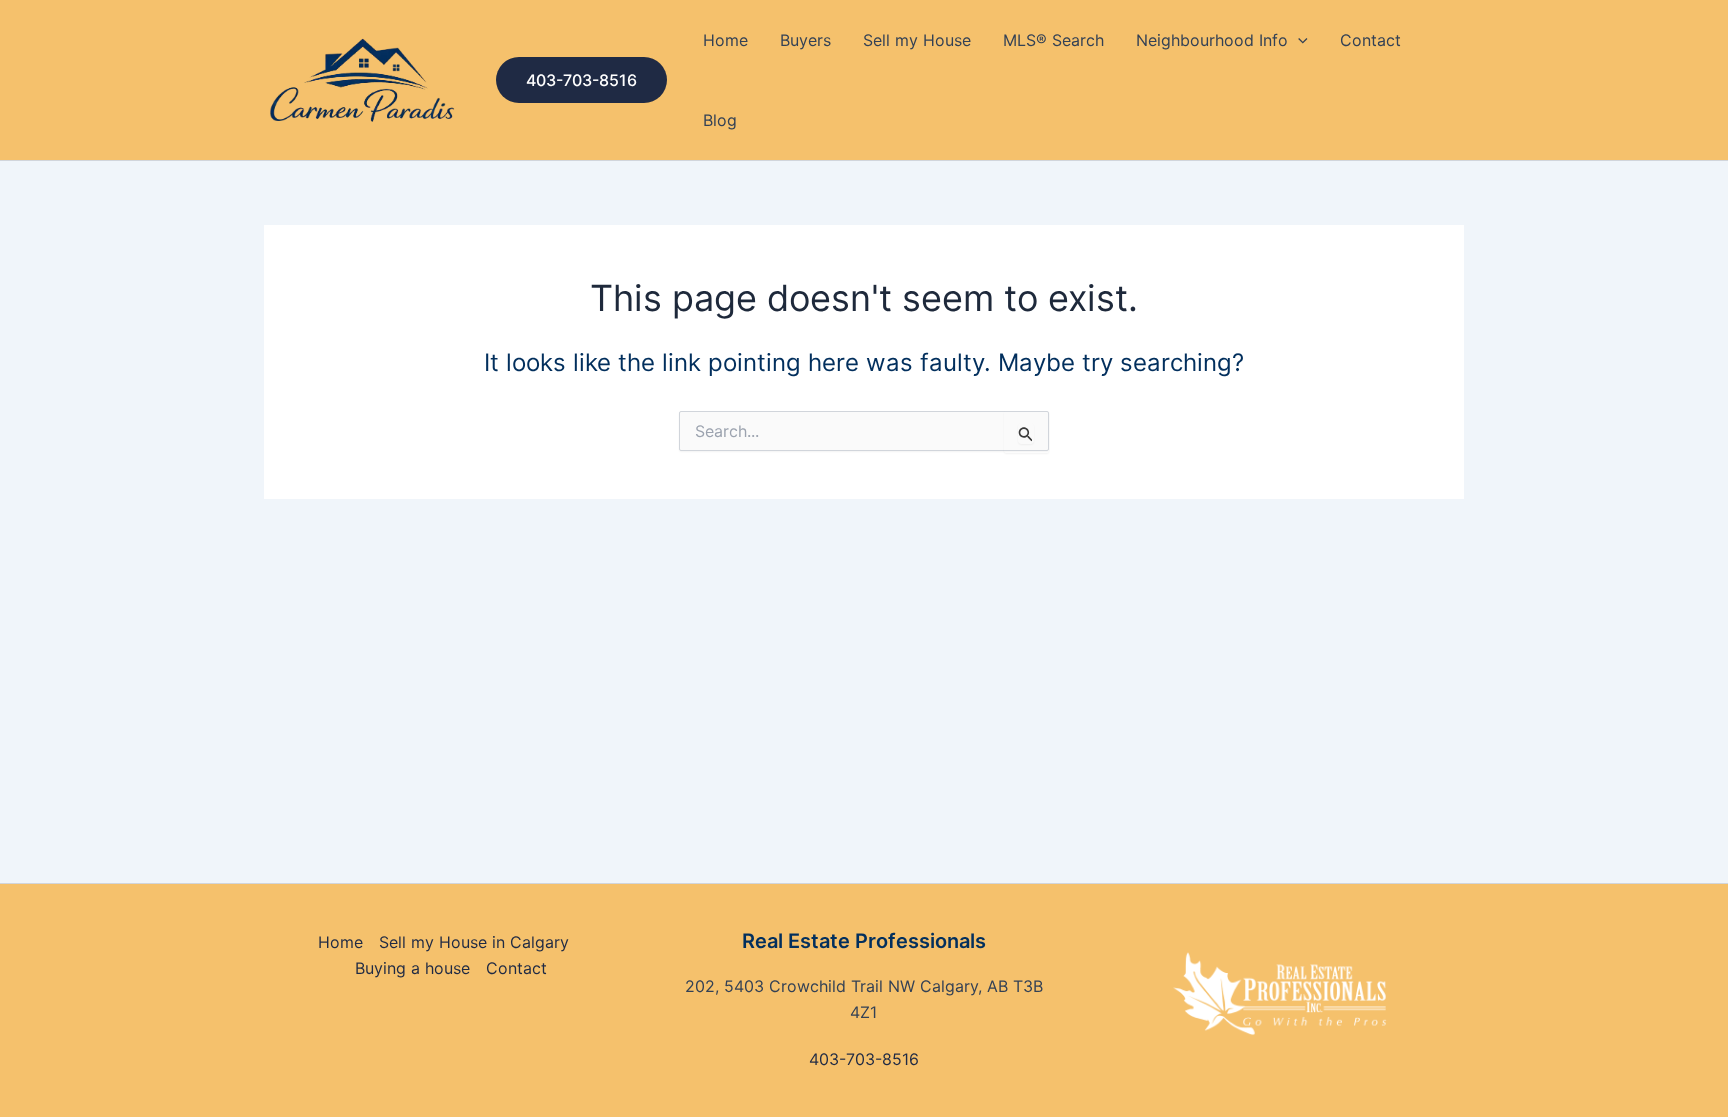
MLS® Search (1053, 40)
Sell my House (917, 40)
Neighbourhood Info (1212, 40)
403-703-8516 (864, 1059)
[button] (581, 80)
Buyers (805, 40)
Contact (1370, 40)
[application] (1298, 40)
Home (725, 40)
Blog (720, 120)
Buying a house (412, 968)
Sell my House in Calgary (474, 942)
